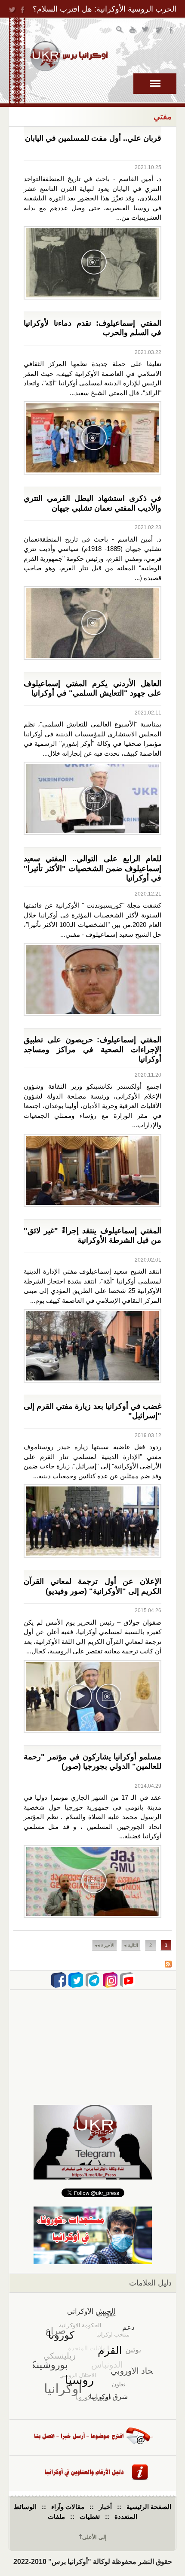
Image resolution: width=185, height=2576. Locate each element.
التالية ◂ (131, 1945)
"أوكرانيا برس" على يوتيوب (133, 31)
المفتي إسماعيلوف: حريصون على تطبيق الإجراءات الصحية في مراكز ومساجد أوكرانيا (92, 1049)
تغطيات (90, 2517)
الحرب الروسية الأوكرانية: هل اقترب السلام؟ (105, 9)
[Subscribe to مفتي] (168, 1965)
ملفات (56, 2517)
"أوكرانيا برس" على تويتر (146, 31)
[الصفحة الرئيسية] (69, 56)
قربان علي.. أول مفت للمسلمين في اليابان (93, 138)
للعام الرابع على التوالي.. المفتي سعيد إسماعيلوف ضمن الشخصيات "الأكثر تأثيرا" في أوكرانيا (92, 868)
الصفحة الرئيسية (149, 2507)
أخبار (105, 2507)
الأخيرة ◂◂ (105, 1945)
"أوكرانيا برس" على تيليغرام (159, 31)
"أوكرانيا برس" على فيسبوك (172, 31)
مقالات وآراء (68, 2507)
